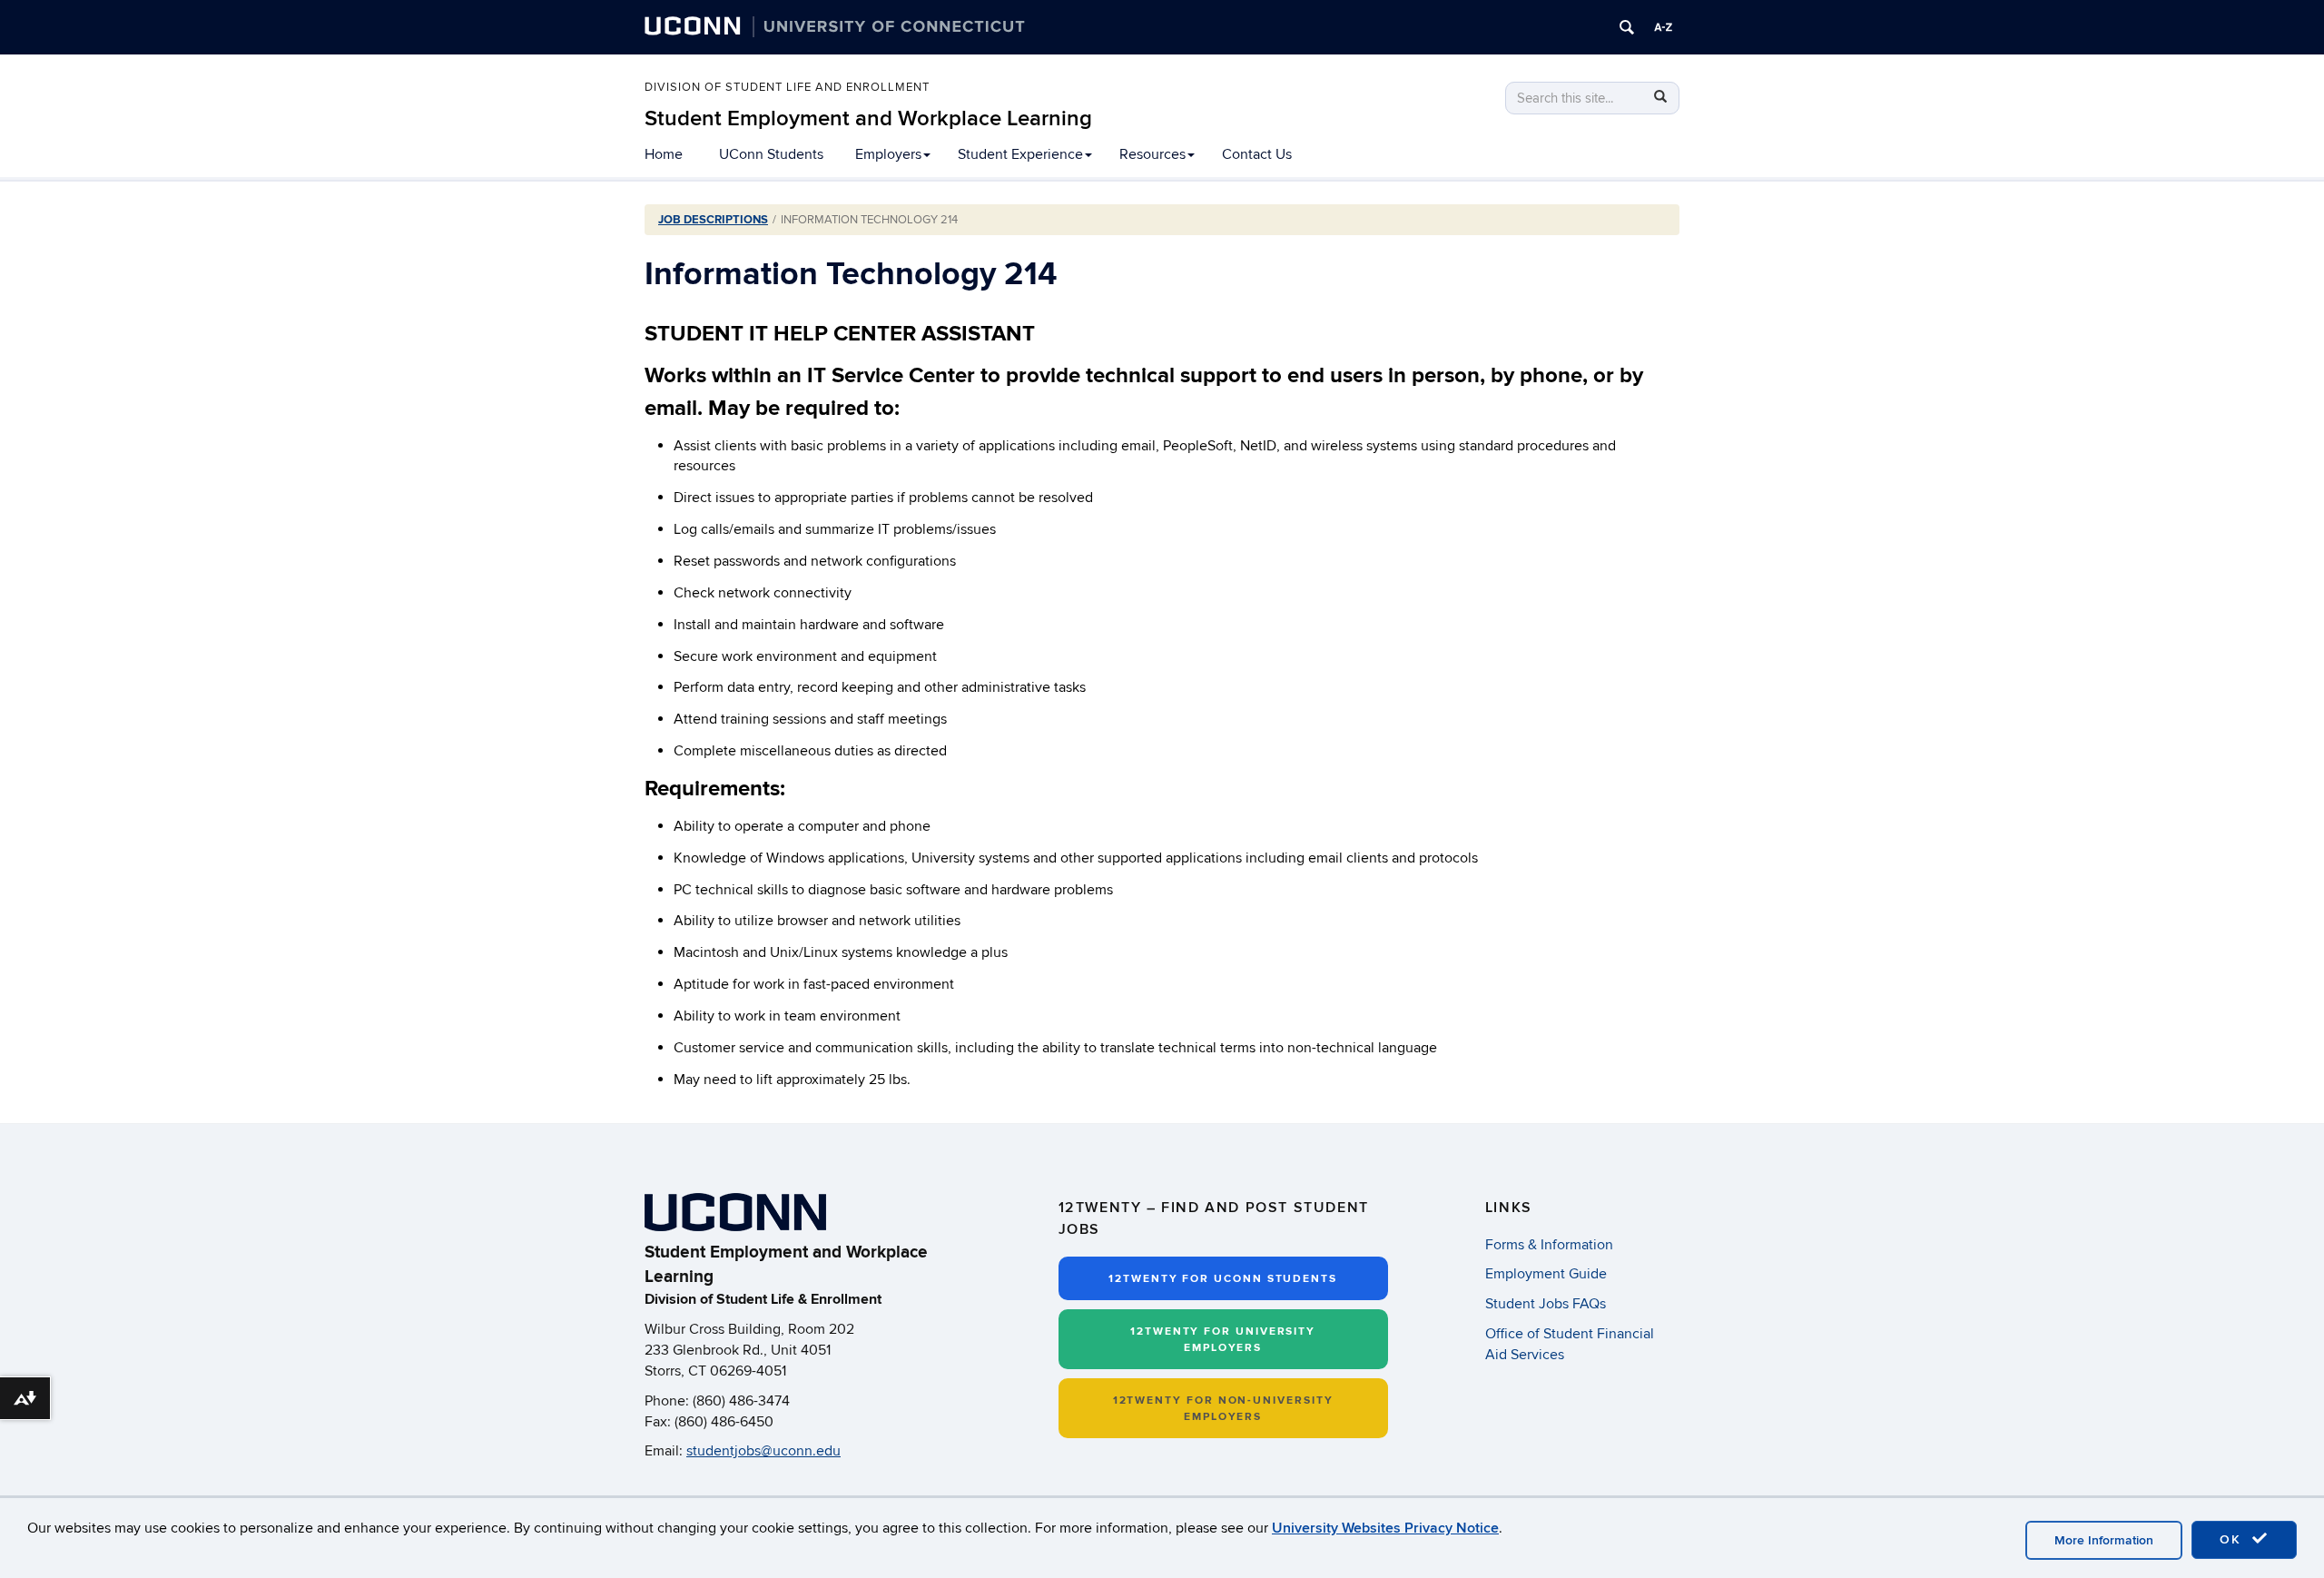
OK (2233, 1539)
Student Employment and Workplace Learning (868, 118)
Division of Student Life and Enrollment (787, 88)
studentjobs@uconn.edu (763, 1451)
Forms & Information (1549, 1245)
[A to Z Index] (1663, 27)
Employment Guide (1546, 1274)
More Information (2104, 1540)
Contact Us (1257, 154)
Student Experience (1020, 154)
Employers (888, 154)
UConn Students (771, 154)
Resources (1152, 154)
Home (664, 154)
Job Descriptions (713, 220)
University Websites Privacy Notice (1385, 1528)
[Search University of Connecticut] (1627, 27)
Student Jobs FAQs (1546, 1304)
